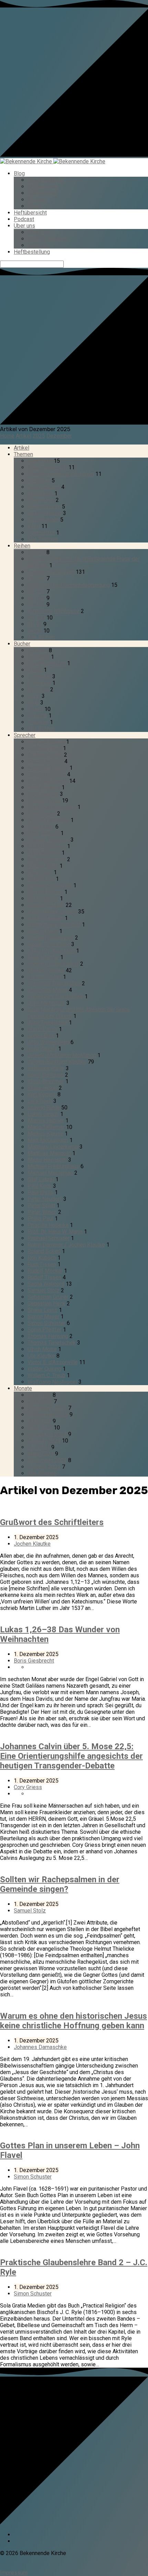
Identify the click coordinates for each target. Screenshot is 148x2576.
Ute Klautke (41, 1356)
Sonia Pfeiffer (45, 1330)
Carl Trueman (43, 794)
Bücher (22, 644)
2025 (39, 436)
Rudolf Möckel (45, 1271)
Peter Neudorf (45, 1199)
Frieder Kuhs (43, 866)
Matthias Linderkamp (53, 1147)
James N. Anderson (51, 951)
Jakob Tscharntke (49, 944)
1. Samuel (39, 676)
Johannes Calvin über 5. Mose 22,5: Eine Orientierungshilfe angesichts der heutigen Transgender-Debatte (71, 1756)
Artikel (24, 436)
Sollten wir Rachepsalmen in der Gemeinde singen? (60, 1884)
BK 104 (36, 578)
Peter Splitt (41, 1205)
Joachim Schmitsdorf (53, 964)
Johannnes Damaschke (55, 996)
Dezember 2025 (47, 1408)
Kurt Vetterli (42, 1094)
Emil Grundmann (47, 846)
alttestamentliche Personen (61, 474)
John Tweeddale (47, 1023)
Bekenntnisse (44, 507)
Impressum (14, 2573)
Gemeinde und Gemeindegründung (69, 585)
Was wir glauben (47, 239)
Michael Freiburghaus (53, 1166)
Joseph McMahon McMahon (62, 1055)
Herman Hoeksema (51, 938)
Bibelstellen (42, 193)
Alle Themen (43, 539)
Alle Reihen (41, 637)
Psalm (35, 709)
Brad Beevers (44, 787)
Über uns (24, 226)
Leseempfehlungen (51, 572)
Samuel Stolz (44, 1290)
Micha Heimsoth (47, 1160)
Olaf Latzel (41, 1179)
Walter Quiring (44, 1369)
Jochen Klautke (46, 970)
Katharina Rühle (46, 1068)
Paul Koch (40, 1186)
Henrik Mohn (43, 931)
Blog (19, 173)
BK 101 (36, 605)
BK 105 (36, 552)
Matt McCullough (48, 1140)
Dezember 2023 (47, 1460)
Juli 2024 (39, 1447)
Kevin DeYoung (46, 1075)
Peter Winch (42, 1212)
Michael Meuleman (50, 1173)
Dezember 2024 (47, 1434)
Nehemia (38, 689)
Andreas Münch (46, 742)
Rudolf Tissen (44, 1277)
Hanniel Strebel (46, 905)
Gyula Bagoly (43, 898)
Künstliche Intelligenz (54, 611)
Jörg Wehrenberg (48, 1042)
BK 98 (35, 631)
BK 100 (36, 618)
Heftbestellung (32, 252)
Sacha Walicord (46, 1284)
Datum (35, 206)
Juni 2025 (39, 1421)
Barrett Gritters (45, 761)
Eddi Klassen (43, 833)
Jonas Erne (41, 1036)
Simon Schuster (46, 1323)
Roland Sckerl (44, 1251)
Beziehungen (43, 520)
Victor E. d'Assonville (53, 1362)
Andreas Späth (45, 755)
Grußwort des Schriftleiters (52, 1522)
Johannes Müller (47, 990)
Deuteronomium (47, 663)
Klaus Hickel (43, 1088)
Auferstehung (44, 487)
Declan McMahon (48, 820)
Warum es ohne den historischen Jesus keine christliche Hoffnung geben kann (73, 2021)
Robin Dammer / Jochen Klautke (66, 1245)
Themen (37, 200)
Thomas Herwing (48, 1336)
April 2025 (40, 1428)
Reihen (22, 546)
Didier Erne (41, 827)
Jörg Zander (42, 1049)
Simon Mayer (43, 1317)
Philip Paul (40, 1219)
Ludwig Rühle (44, 1108)
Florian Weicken (47, 859)
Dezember (59, 436)
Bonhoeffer (41, 533)
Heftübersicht (30, 213)
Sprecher (25, 735)
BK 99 (35, 624)
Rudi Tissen (42, 1264)
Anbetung (39, 480)
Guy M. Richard (45, 892)
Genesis (38, 650)
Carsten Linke (44, 801)
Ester (34, 696)
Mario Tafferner (46, 1127)
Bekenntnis (41, 500)
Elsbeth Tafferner (48, 840)
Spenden (38, 245)
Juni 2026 (39, 1395)
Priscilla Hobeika (48, 1225)
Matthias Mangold (49, 1153)
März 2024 (41, 1454)
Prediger (38, 722)
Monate (23, 1388)
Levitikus (39, 657)
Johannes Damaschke (54, 983)
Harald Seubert (45, 918)
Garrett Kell (41, 879)
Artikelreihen (43, 187)
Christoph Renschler (52, 807)
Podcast (24, 219)
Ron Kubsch (42, 1258)
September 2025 (48, 1415)
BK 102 (36, 598)
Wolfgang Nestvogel (52, 1382)
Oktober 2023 (44, 1467)
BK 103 (36, 591)
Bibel (34, 526)
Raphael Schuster (49, 1238)
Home (7, 436)
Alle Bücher (41, 729)
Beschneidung (45, 513)
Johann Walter (45, 977)
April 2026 (40, 1401)
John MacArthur (46, 1003)
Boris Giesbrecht (48, 781)
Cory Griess (42, 814)
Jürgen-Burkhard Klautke (57, 1062)
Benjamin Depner (48, 768)
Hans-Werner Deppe (52, 912)
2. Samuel (39, 683)
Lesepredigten (45, 180)
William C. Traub (46, 1375)
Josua (35, 670)
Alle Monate (42, 1473)
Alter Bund (40, 461)
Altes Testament (47, 467)
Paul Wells (40, 1192)
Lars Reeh (40, 1101)
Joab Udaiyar (43, 957)
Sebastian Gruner (48, 1297)
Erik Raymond (44, 853)
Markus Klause (45, 1134)
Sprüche (37, 716)
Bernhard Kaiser (47, 774)
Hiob (33, 703)
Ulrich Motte (42, 1349)
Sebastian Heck (46, 1303)
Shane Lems (43, 1310)
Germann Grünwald (50, 885)
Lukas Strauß (43, 1114)
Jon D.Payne (43, 1029)
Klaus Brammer (46, 1081)
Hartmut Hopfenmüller (54, 925)
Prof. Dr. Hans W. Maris (55, 1232)
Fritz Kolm (40, 872)
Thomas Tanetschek (52, 1343)
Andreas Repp (45, 748)
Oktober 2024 (44, 1441)
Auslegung (40, 494)
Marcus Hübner (46, 1121)
